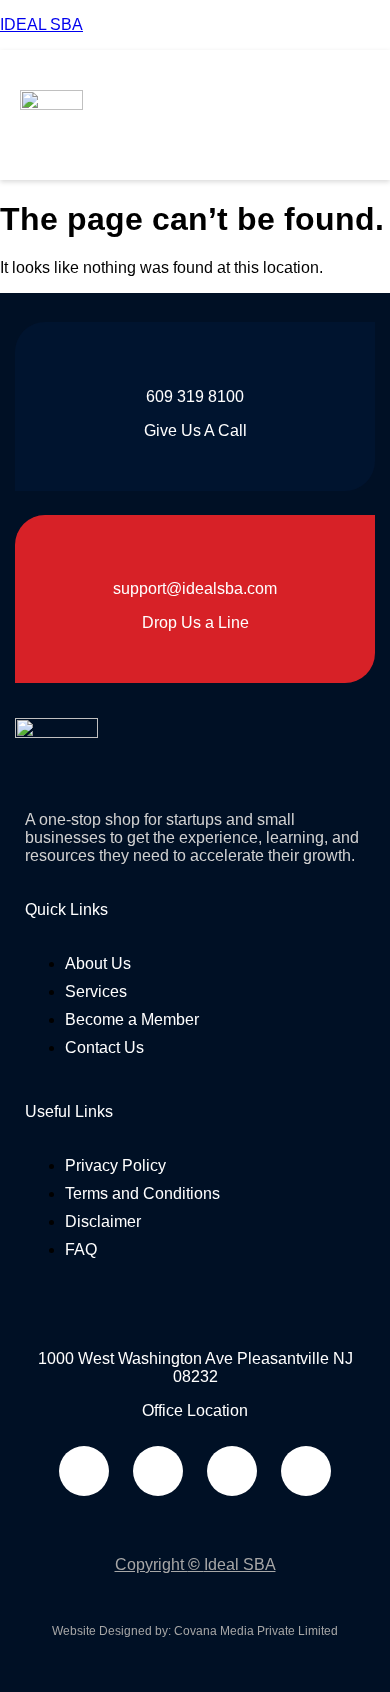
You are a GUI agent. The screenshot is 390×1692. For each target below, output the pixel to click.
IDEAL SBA (41, 24)
